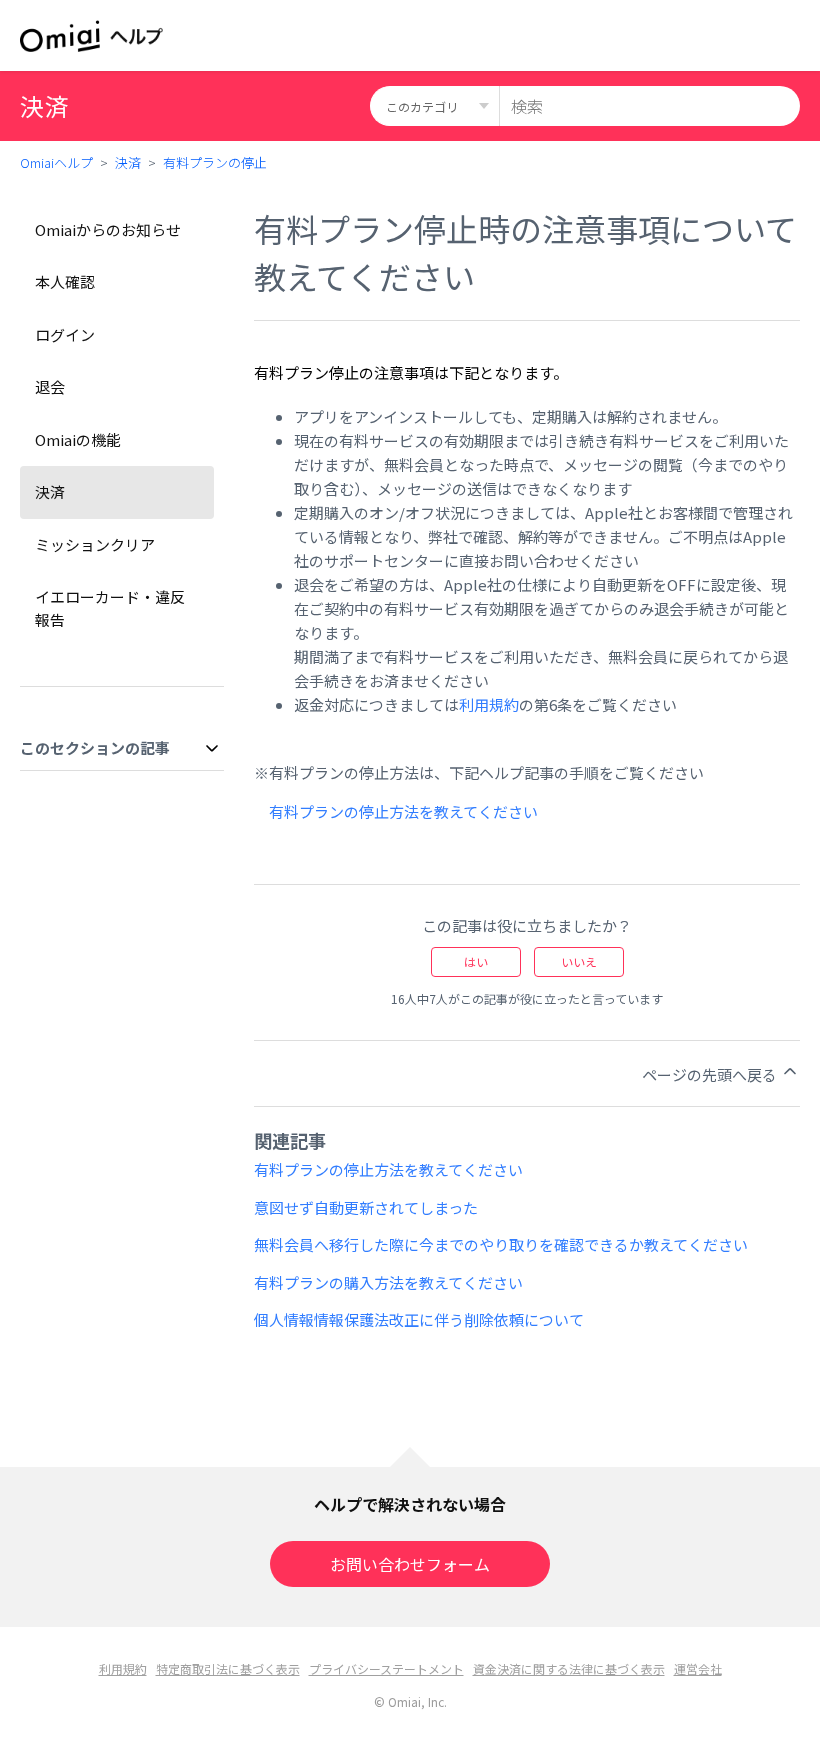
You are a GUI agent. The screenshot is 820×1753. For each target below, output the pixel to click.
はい (476, 961)
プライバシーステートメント (386, 1668)
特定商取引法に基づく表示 (228, 1668)
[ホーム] (91, 36)
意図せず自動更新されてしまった (366, 1207)
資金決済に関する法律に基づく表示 (569, 1668)
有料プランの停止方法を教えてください (403, 811)
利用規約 (489, 704)
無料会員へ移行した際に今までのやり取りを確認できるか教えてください (501, 1244)
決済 (128, 162)
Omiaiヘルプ (56, 162)
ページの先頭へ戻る (711, 1074)
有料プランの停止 (215, 162)
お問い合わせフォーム (410, 1564)
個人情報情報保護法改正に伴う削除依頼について (419, 1319)
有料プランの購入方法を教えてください (388, 1282)
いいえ (579, 961)
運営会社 (698, 1668)
